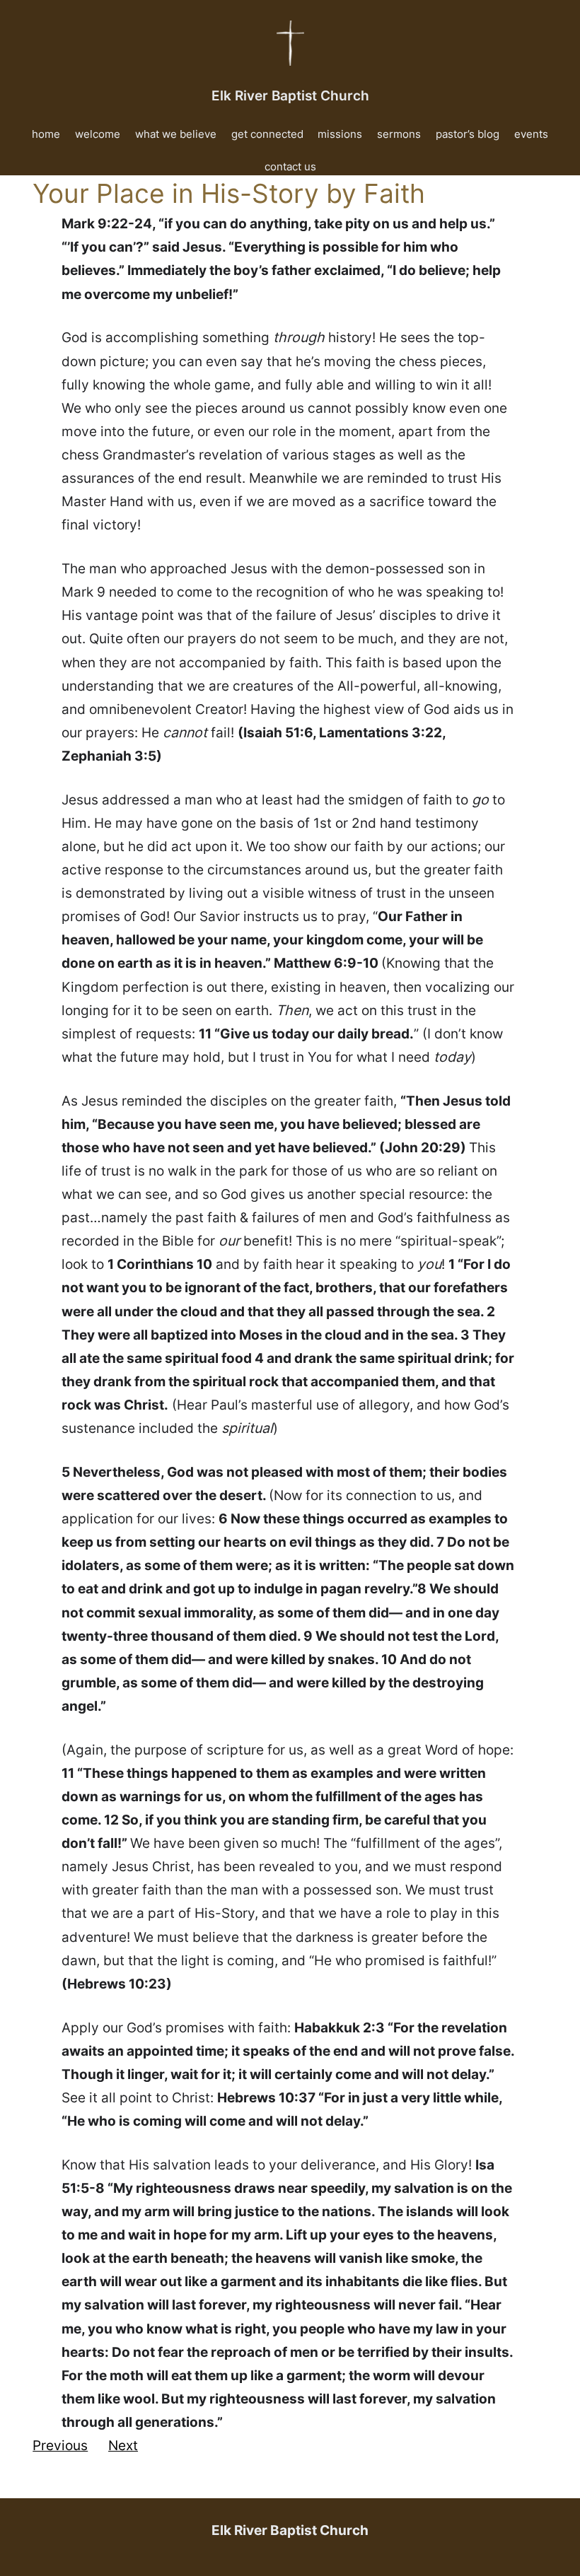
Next (123, 2445)
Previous (60, 2445)
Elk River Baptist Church (290, 95)
